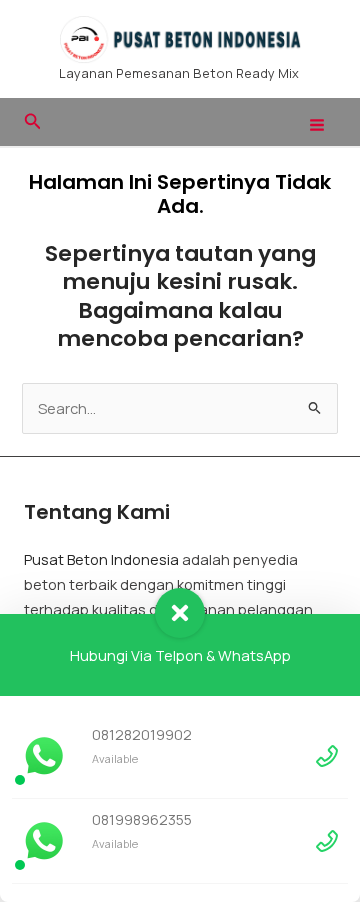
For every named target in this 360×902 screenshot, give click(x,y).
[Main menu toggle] (317, 125)
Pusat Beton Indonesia (101, 559)
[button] (33, 122)
